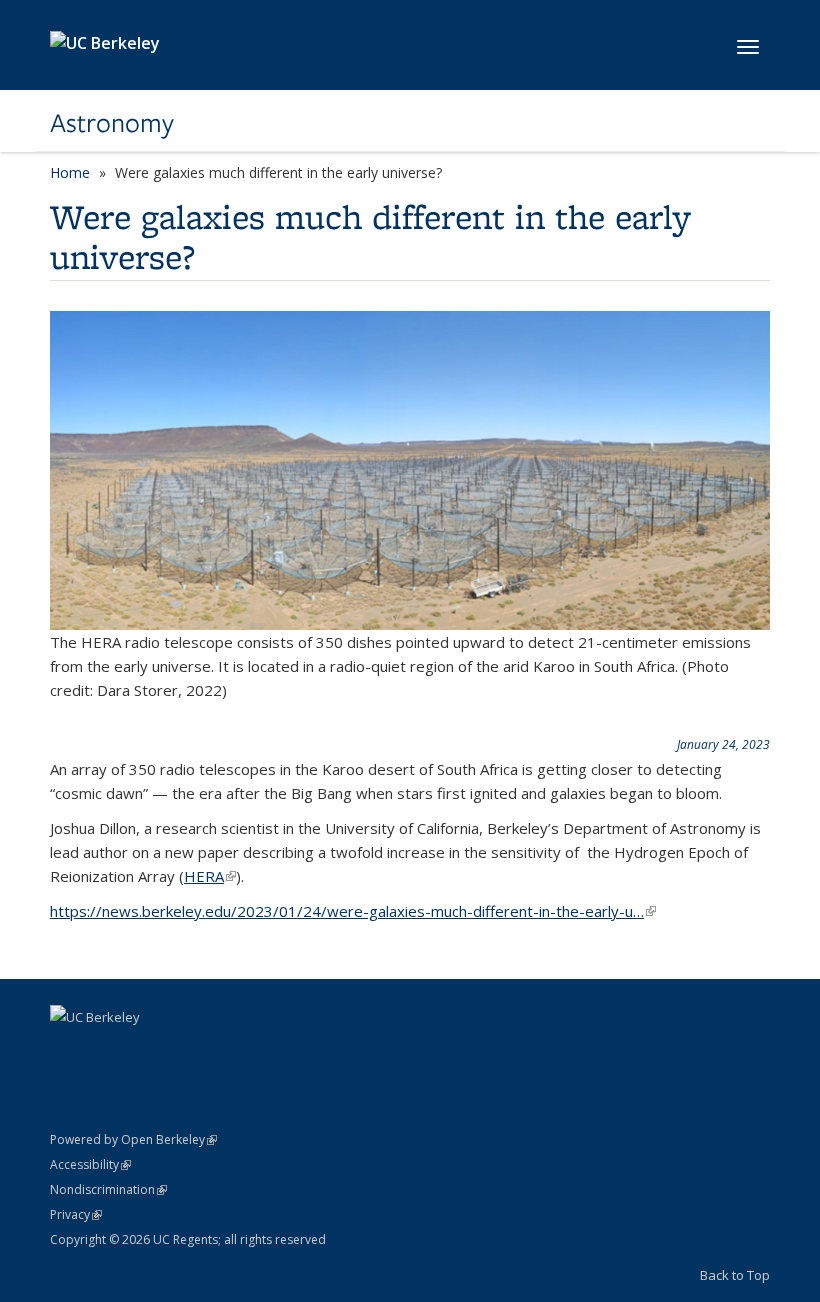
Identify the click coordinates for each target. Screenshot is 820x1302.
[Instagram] (146, 1051)
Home (70, 172)
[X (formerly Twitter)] (107, 1051)
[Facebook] (68, 1051)
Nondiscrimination (108, 1189)
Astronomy (112, 123)
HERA (210, 876)
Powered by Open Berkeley (133, 1139)
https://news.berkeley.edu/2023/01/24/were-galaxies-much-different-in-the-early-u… (353, 911)
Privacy (76, 1214)
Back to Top (735, 1275)
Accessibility (90, 1164)
